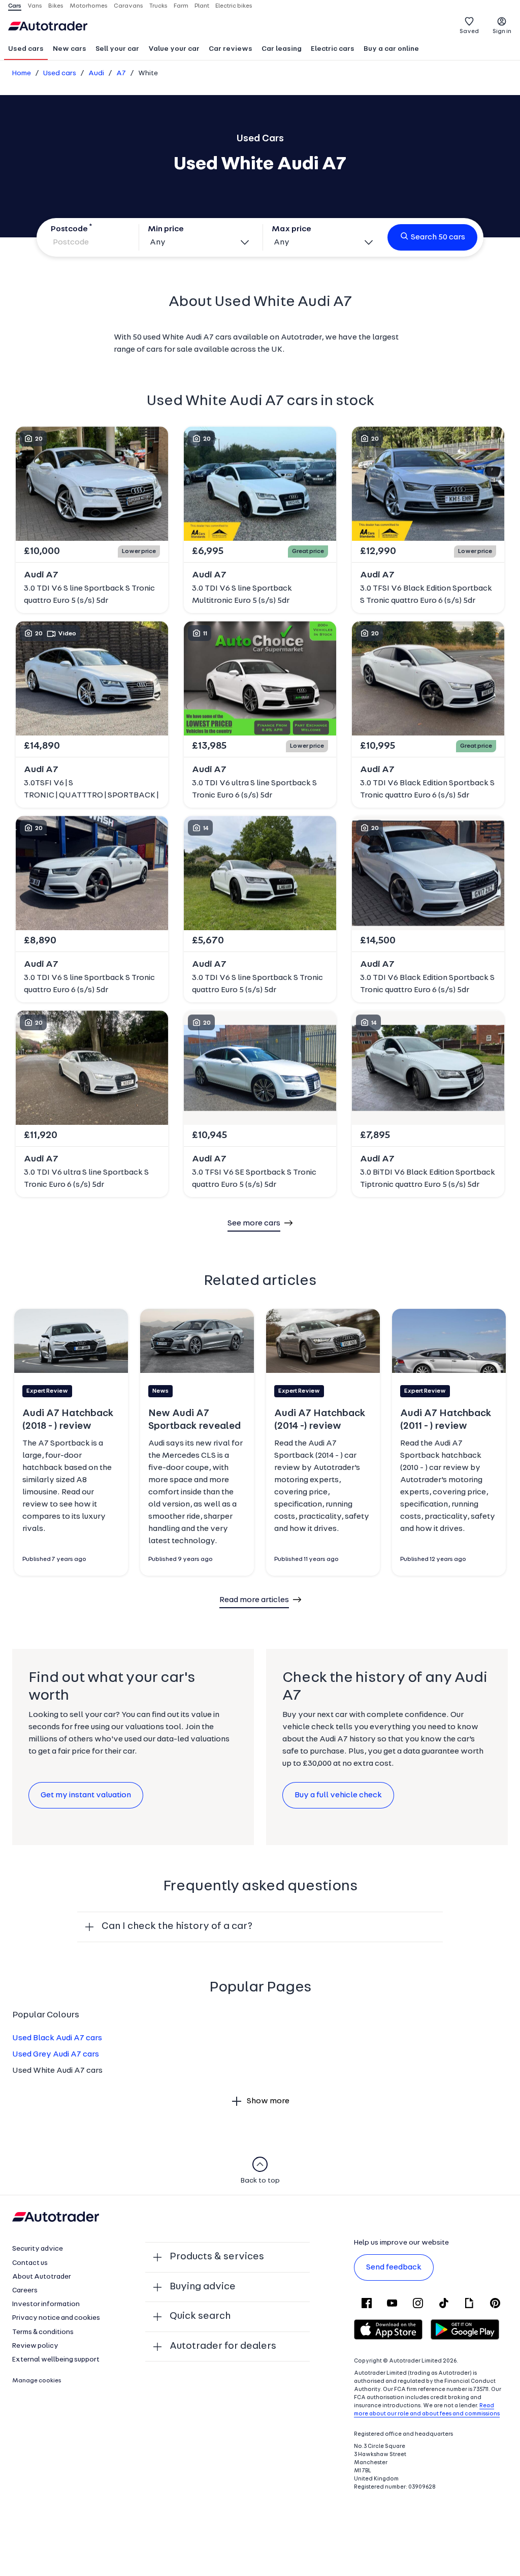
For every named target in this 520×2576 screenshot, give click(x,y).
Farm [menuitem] (181, 6)
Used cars (26, 49)
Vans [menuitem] (35, 6)
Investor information (46, 2304)
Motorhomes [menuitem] (89, 6)
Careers (25, 2291)
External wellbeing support (56, 2360)
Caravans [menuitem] (128, 6)
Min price (166, 229)
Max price (291, 229)
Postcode (69, 229)
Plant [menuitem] (202, 6)
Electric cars (333, 49)
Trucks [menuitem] (158, 6)
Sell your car (117, 49)
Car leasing (282, 49)
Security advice (38, 2249)
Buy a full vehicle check (338, 1795)
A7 (121, 73)
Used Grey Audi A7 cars (56, 2054)
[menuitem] (26, 50)
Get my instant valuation (86, 1795)
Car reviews (231, 49)
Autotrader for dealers (223, 2346)
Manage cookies (37, 2381)
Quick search (200, 2316)
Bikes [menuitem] (56, 6)
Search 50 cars (438, 237)
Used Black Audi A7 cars (57, 2038)
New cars (70, 49)
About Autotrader (42, 2277)
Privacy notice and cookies (56, 2318)
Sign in (502, 32)
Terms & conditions (43, 2332)
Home (22, 73)
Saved (469, 32)
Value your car (174, 49)
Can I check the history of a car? (177, 1926)
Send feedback (394, 2267)
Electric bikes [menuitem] (234, 6)
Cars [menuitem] (15, 6)
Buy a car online (391, 49)
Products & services (217, 2257)
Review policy (35, 2346)
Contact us (30, 2263)
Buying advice (203, 2287)
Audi (96, 73)
